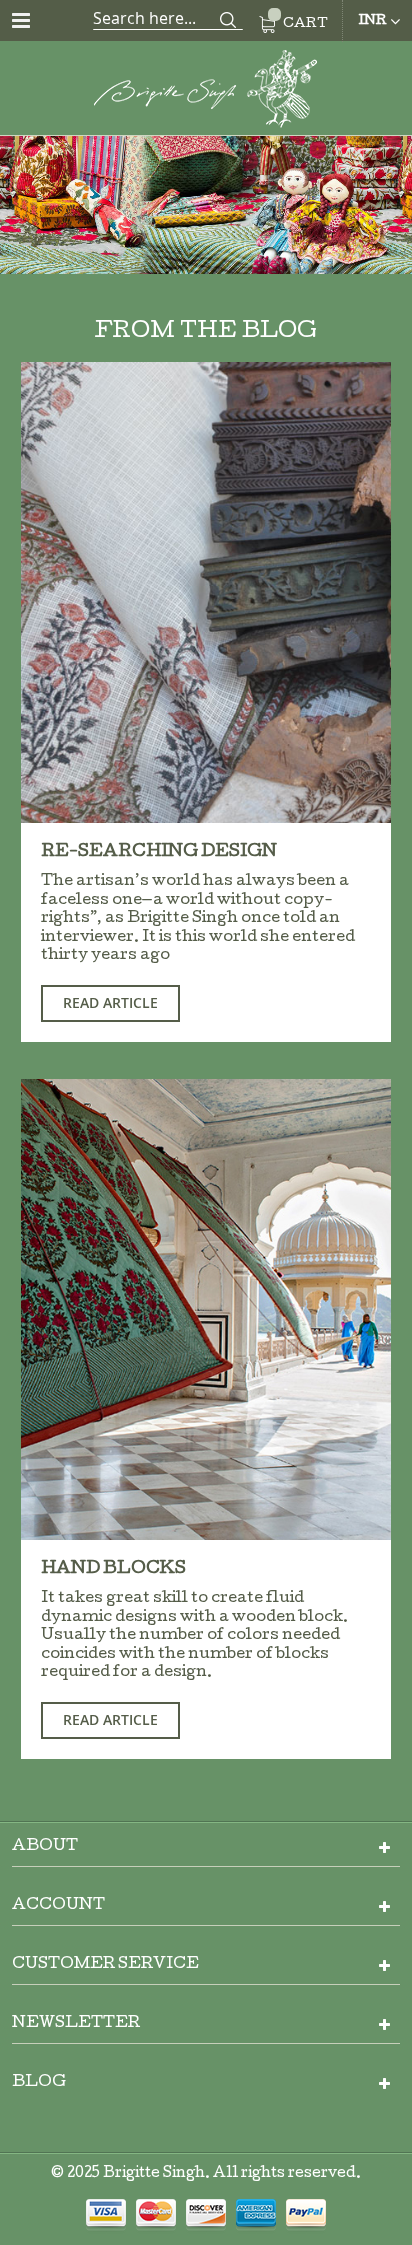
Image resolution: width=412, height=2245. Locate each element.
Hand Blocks (113, 1569)
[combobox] (168, 18)
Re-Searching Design (159, 852)
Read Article (110, 1002)
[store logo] (206, 92)
